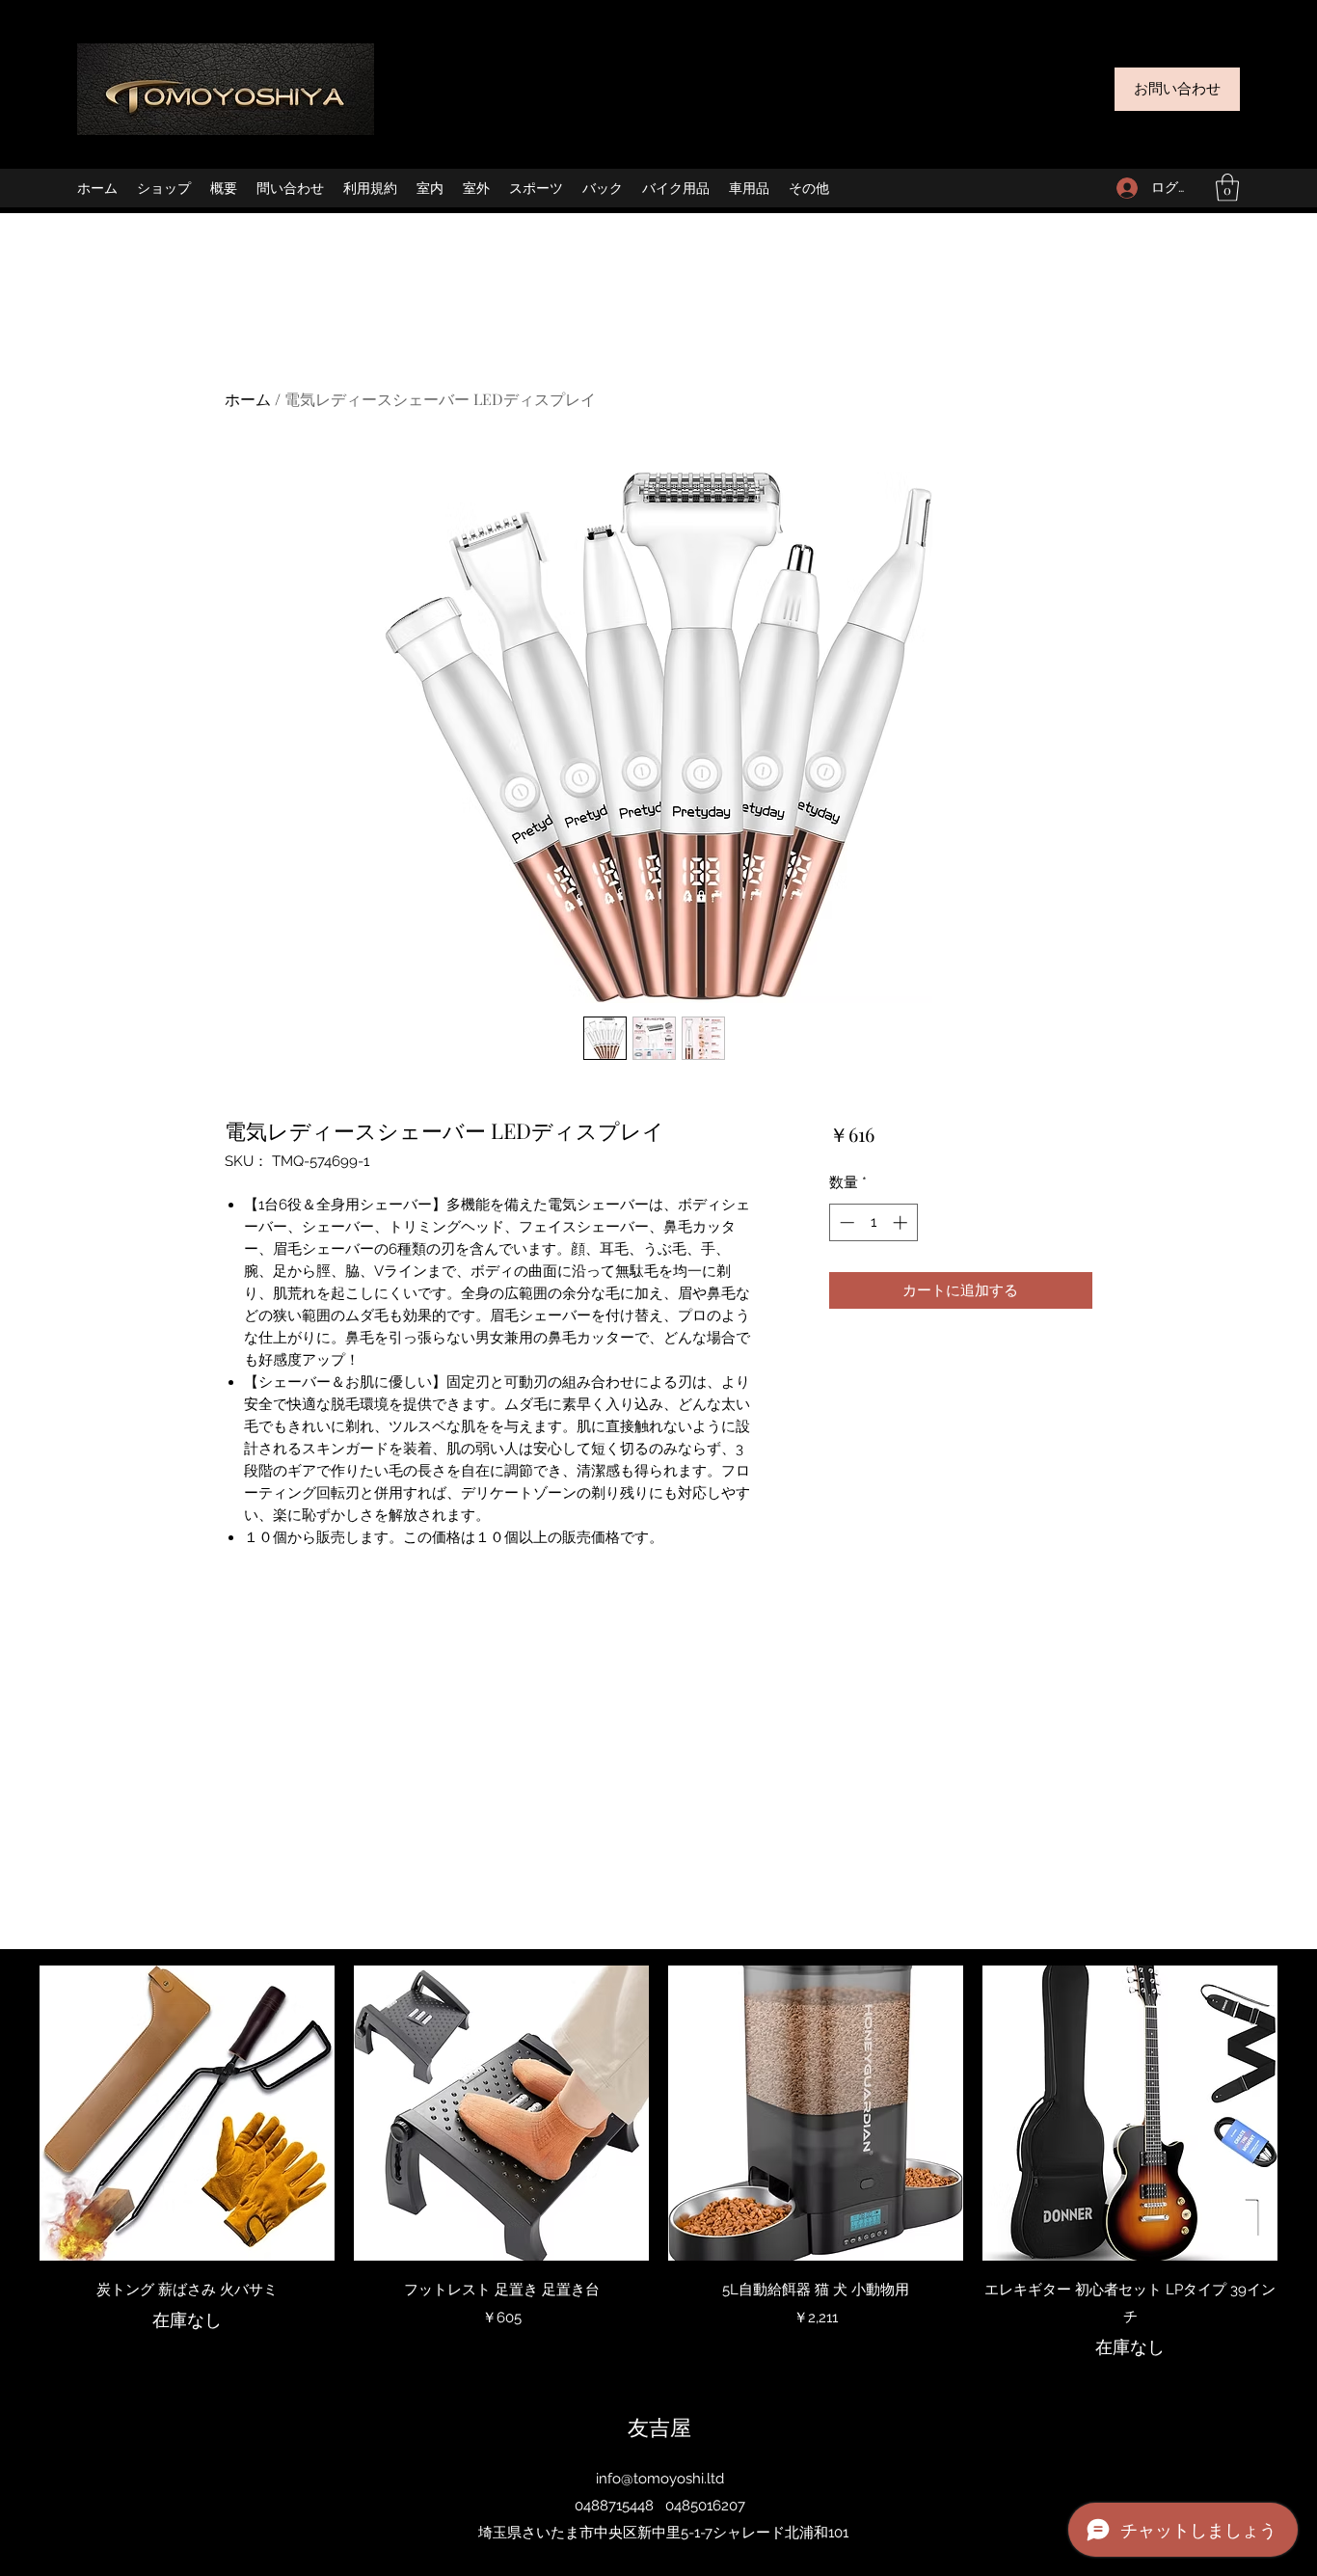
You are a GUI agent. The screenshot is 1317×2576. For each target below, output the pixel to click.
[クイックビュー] (187, 2113)
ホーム (248, 399)
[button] (1227, 188)
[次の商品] (1305, 2112)
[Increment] (902, 1222)
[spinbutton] (873, 1222)
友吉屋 (659, 2427)
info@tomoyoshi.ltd (660, 2479)
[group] (658, 2163)
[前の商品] (12, 2112)
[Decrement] (845, 1222)
